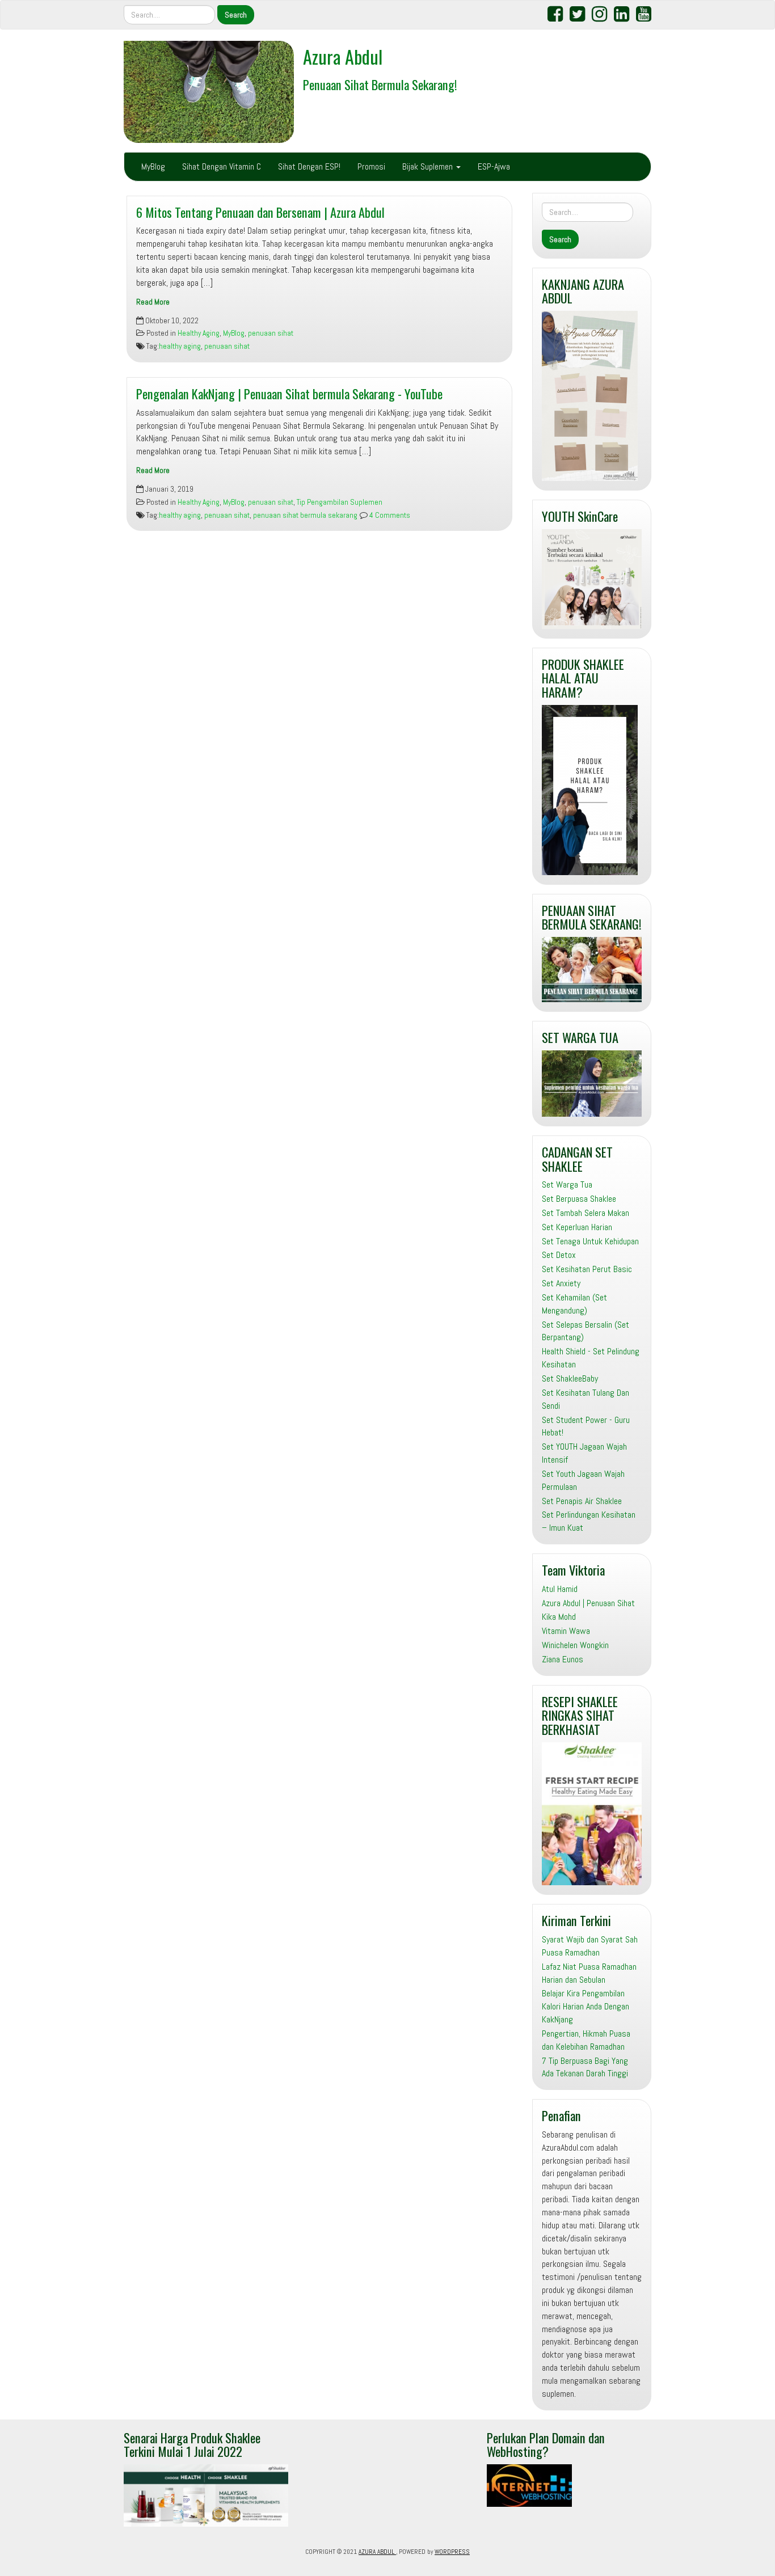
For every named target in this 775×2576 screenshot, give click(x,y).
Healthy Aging (199, 333)
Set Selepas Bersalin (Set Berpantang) (586, 1331)
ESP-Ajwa (494, 166)
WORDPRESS (452, 2552)
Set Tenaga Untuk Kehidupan (590, 1241)
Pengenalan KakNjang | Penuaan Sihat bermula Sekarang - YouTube (289, 393)
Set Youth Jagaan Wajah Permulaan (583, 1480)
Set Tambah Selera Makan (586, 1213)
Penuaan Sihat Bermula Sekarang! (380, 84)
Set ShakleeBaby (570, 1378)
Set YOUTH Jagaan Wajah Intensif (584, 1453)
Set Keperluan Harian (577, 1227)
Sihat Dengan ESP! (309, 166)
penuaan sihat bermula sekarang (305, 515)
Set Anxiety (561, 1283)
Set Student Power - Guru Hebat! (586, 1426)
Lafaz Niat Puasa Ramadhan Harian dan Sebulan (589, 1973)
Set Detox (559, 1255)
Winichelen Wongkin (575, 1645)
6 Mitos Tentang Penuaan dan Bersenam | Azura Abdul (260, 212)
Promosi (371, 166)
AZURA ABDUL (377, 2552)
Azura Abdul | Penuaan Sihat (588, 1603)
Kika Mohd (559, 1617)
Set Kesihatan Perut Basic (587, 1269)
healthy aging (180, 346)
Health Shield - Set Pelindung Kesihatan (591, 1358)
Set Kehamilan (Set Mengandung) (574, 1304)
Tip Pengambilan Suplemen (340, 502)
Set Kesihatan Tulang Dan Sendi (586, 1399)
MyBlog (153, 166)
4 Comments (389, 515)
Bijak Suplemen (429, 166)
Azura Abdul (343, 56)
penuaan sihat (271, 333)
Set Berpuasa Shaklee (579, 1199)
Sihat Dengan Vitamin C (222, 166)
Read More (153, 302)
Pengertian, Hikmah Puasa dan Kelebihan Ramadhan (586, 2040)
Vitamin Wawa (566, 1631)
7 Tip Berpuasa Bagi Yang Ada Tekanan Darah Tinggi (585, 2067)
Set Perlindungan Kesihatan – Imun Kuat (589, 1521)
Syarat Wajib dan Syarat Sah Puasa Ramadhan (590, 1946)
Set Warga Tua (567, 1184)
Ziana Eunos (563, 1659)
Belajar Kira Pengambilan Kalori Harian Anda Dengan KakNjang (586, 2006)
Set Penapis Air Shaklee (582, 1501)
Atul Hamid (560, 1589)
